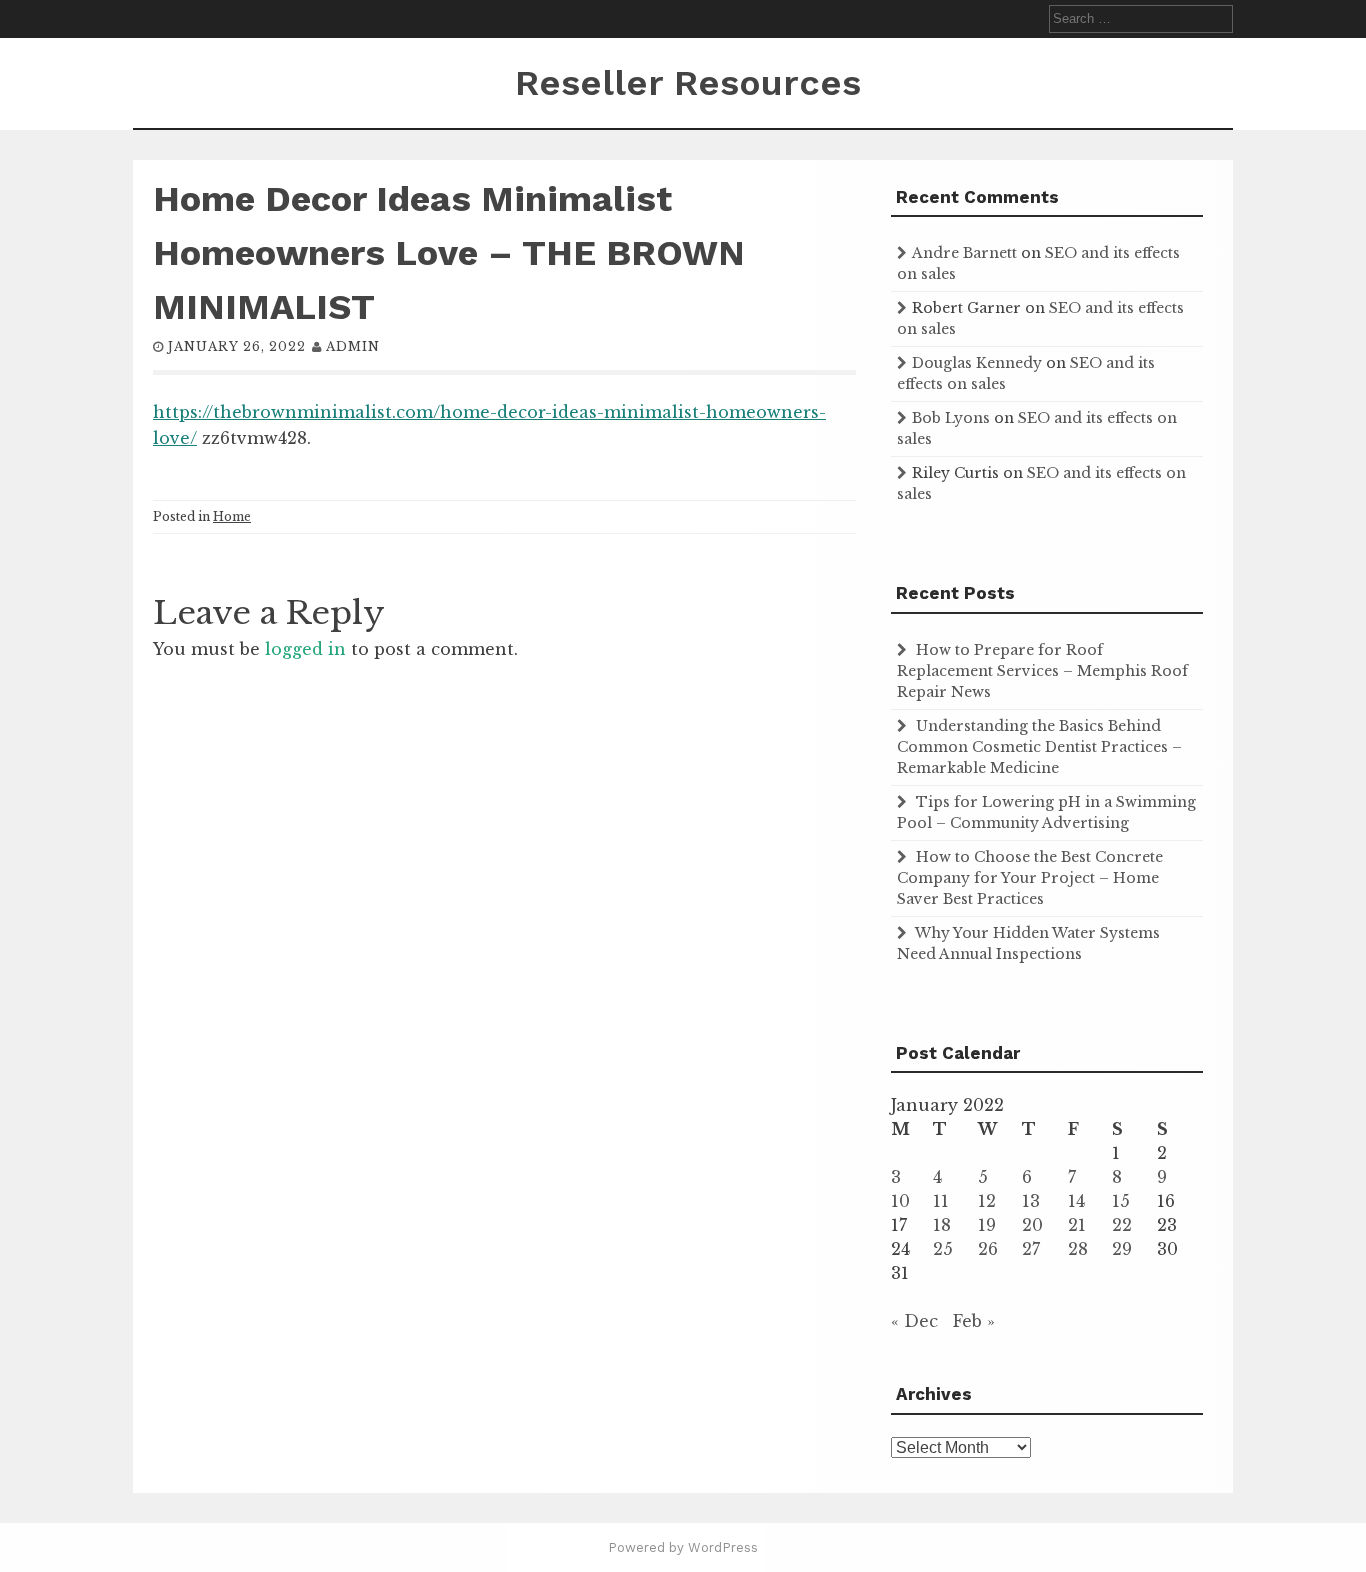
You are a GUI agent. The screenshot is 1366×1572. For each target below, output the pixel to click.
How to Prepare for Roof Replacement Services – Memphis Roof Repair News (1042, 671)
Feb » (974, 1321)
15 (1121, 1201)
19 (987, 1225)
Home (232, 516)
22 (1122, 1225)
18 (942, 1225)
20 (1032, 1225)
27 (1031, 1249)
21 (1077, 1225)
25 (943, 1249)
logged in (305, 649)
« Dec (914, 1321)
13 (1031, 1201)
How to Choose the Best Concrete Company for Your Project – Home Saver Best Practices (1030, 878)
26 (988, 1249)
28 (1078, 1249)
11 (941, 1201)
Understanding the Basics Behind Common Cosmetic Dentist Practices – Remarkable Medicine (1039, 747)
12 (987, 1201)
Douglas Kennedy (977, 363)
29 (1122, 1249)
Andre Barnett (964, 253)
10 (900, 1201)
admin (353, 346)
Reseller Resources (688, 83)
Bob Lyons (951, 418)
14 (1076, 1201)
